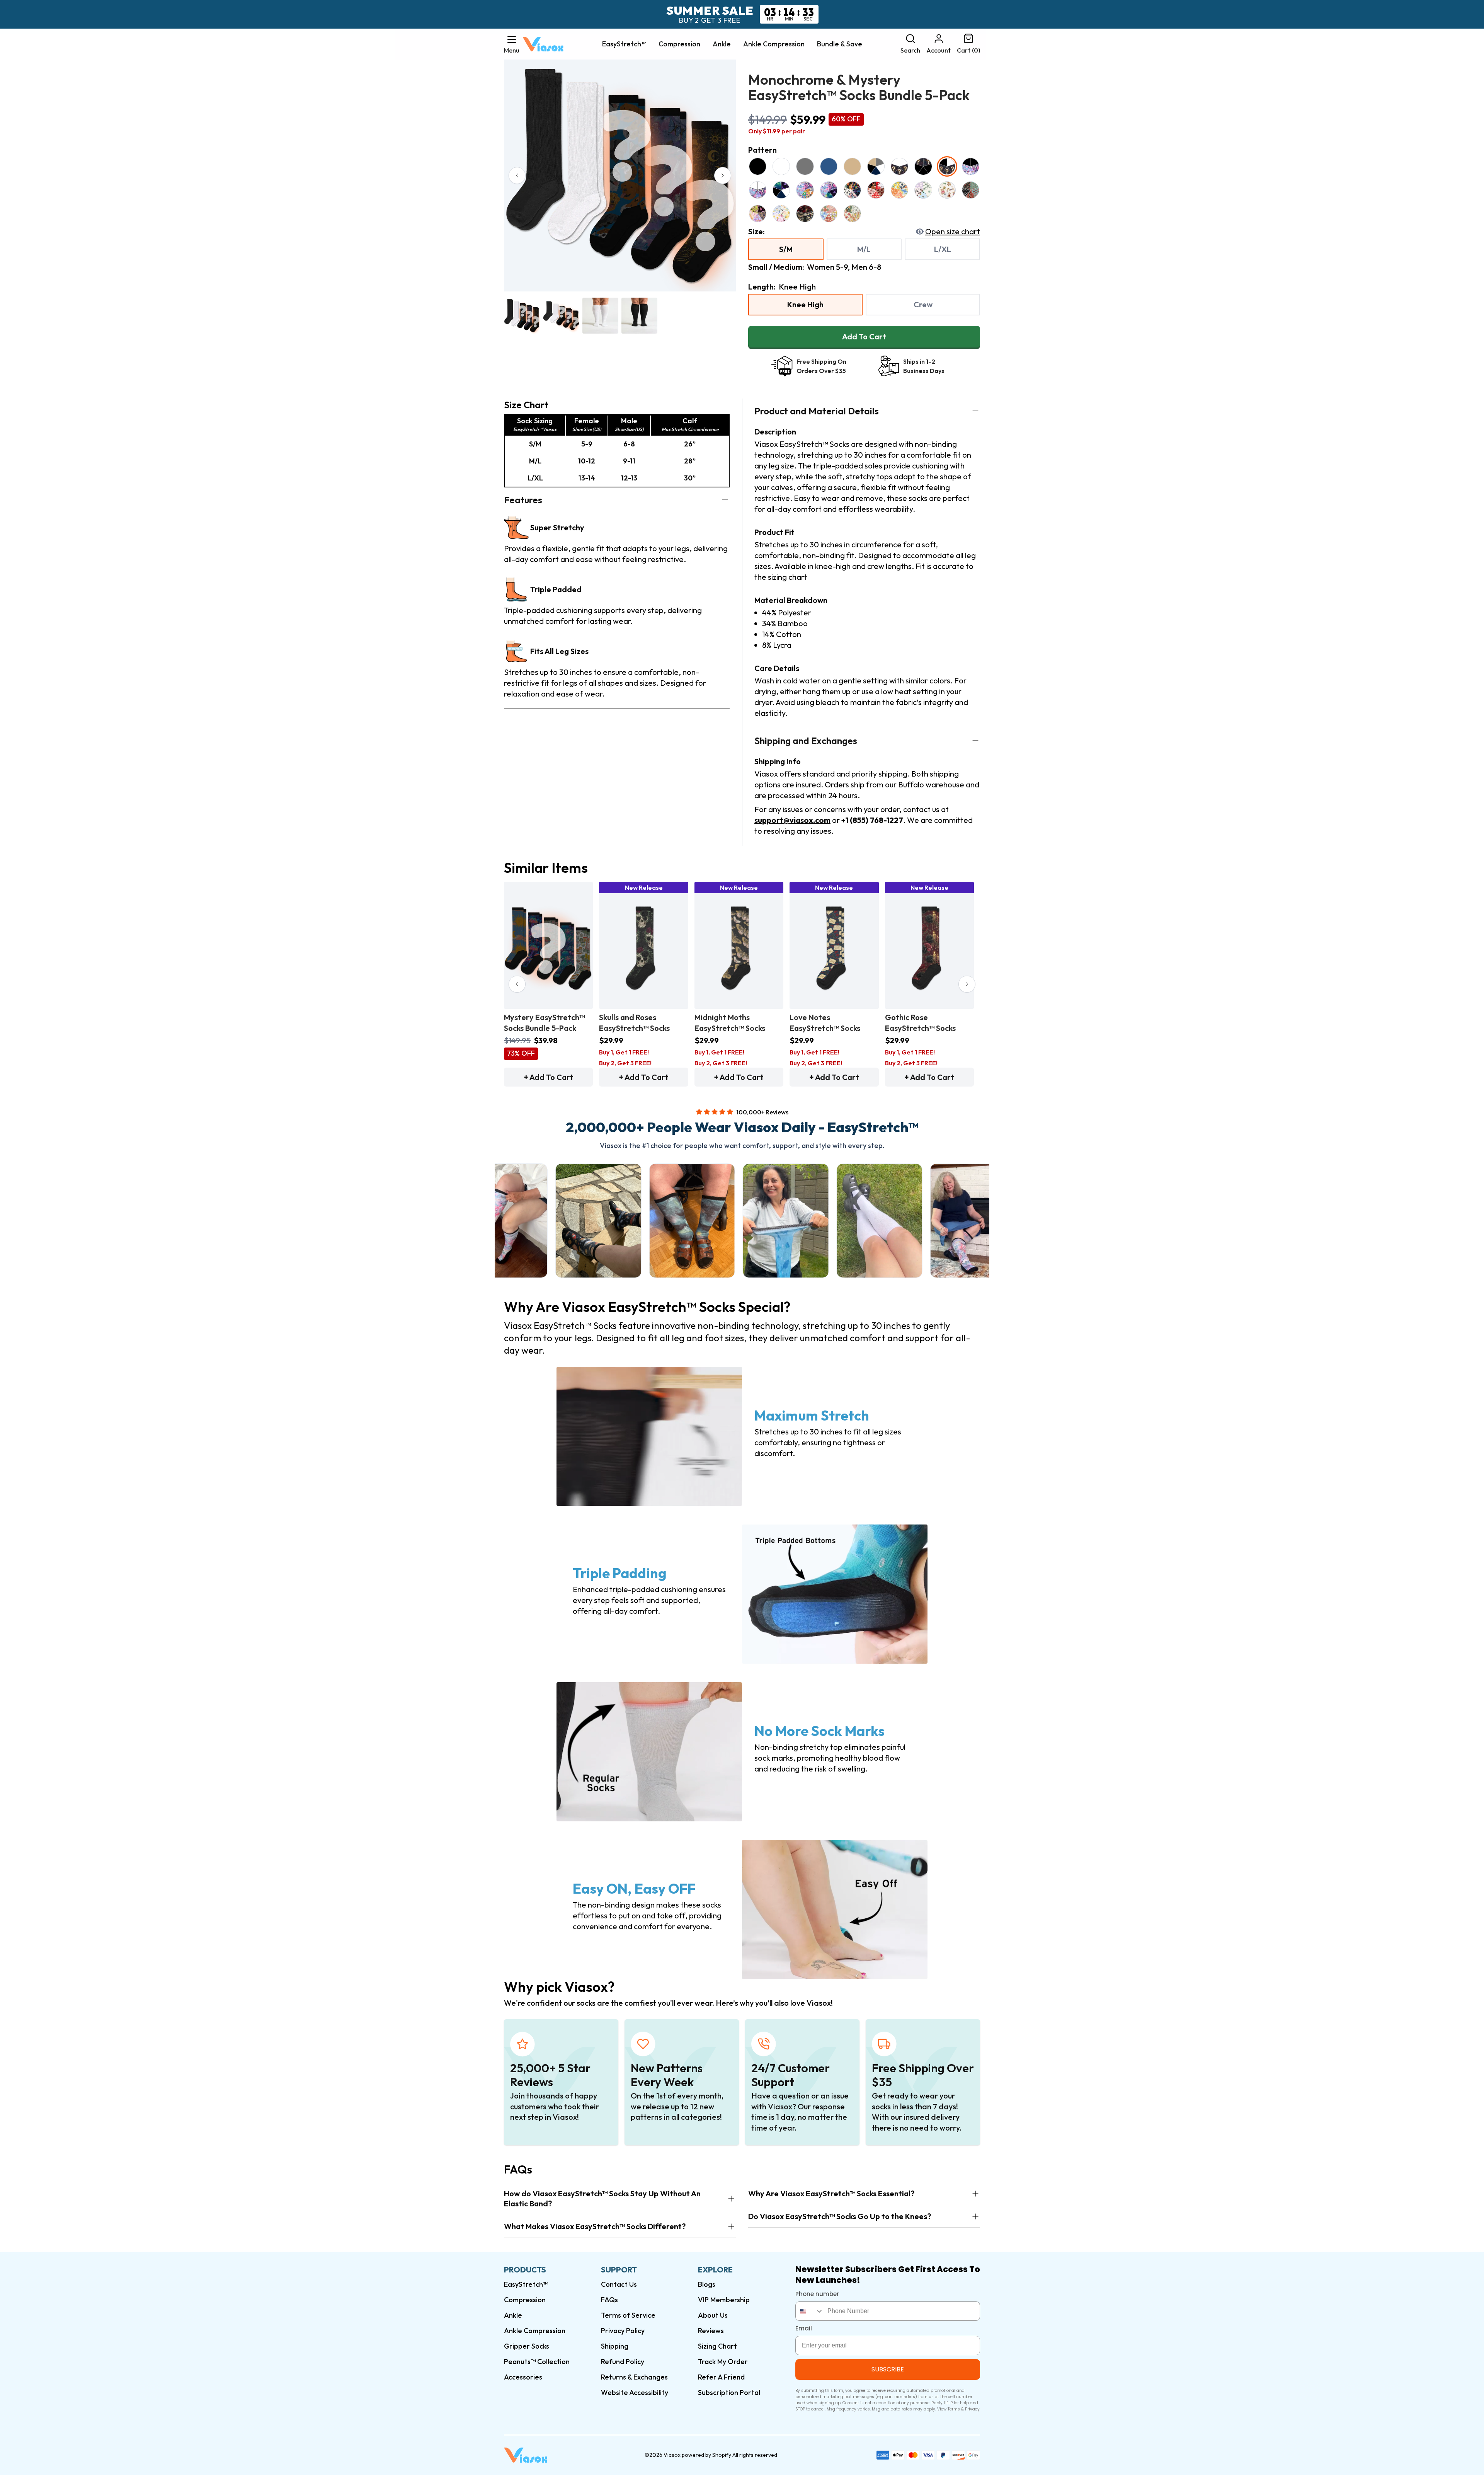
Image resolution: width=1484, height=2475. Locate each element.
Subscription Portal (729, 2392)
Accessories (523, 2377)
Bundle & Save (840, 44)
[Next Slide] (723, 175)
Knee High (805, 304)
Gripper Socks (527, 2346)
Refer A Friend (721, 2377)
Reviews (711, 2331)
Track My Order (723, 2362)
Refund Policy (623, 2362)
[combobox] (810, 2311)
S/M (786, 249)
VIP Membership (724, 2300)
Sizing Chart (717, 2346)
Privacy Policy (623, 2331)
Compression (679, 44)
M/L (864, 249)
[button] (512, 44)
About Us (713, 2315)
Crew (923, 304)
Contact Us (619, 2284)
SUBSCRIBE (888, 2369)
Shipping (615, 2346)
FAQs (609, 2300)
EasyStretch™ (624, 44)
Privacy (972, 2409)
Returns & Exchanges (634, 2377)
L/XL (943, 249)
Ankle (722, 44)
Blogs (707, 2284)
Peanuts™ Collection (537, 2362)
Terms (954, 2409)
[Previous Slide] (517, 175)
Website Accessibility (635, 2392)
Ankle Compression (774, 44)
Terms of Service (628, 2315)
